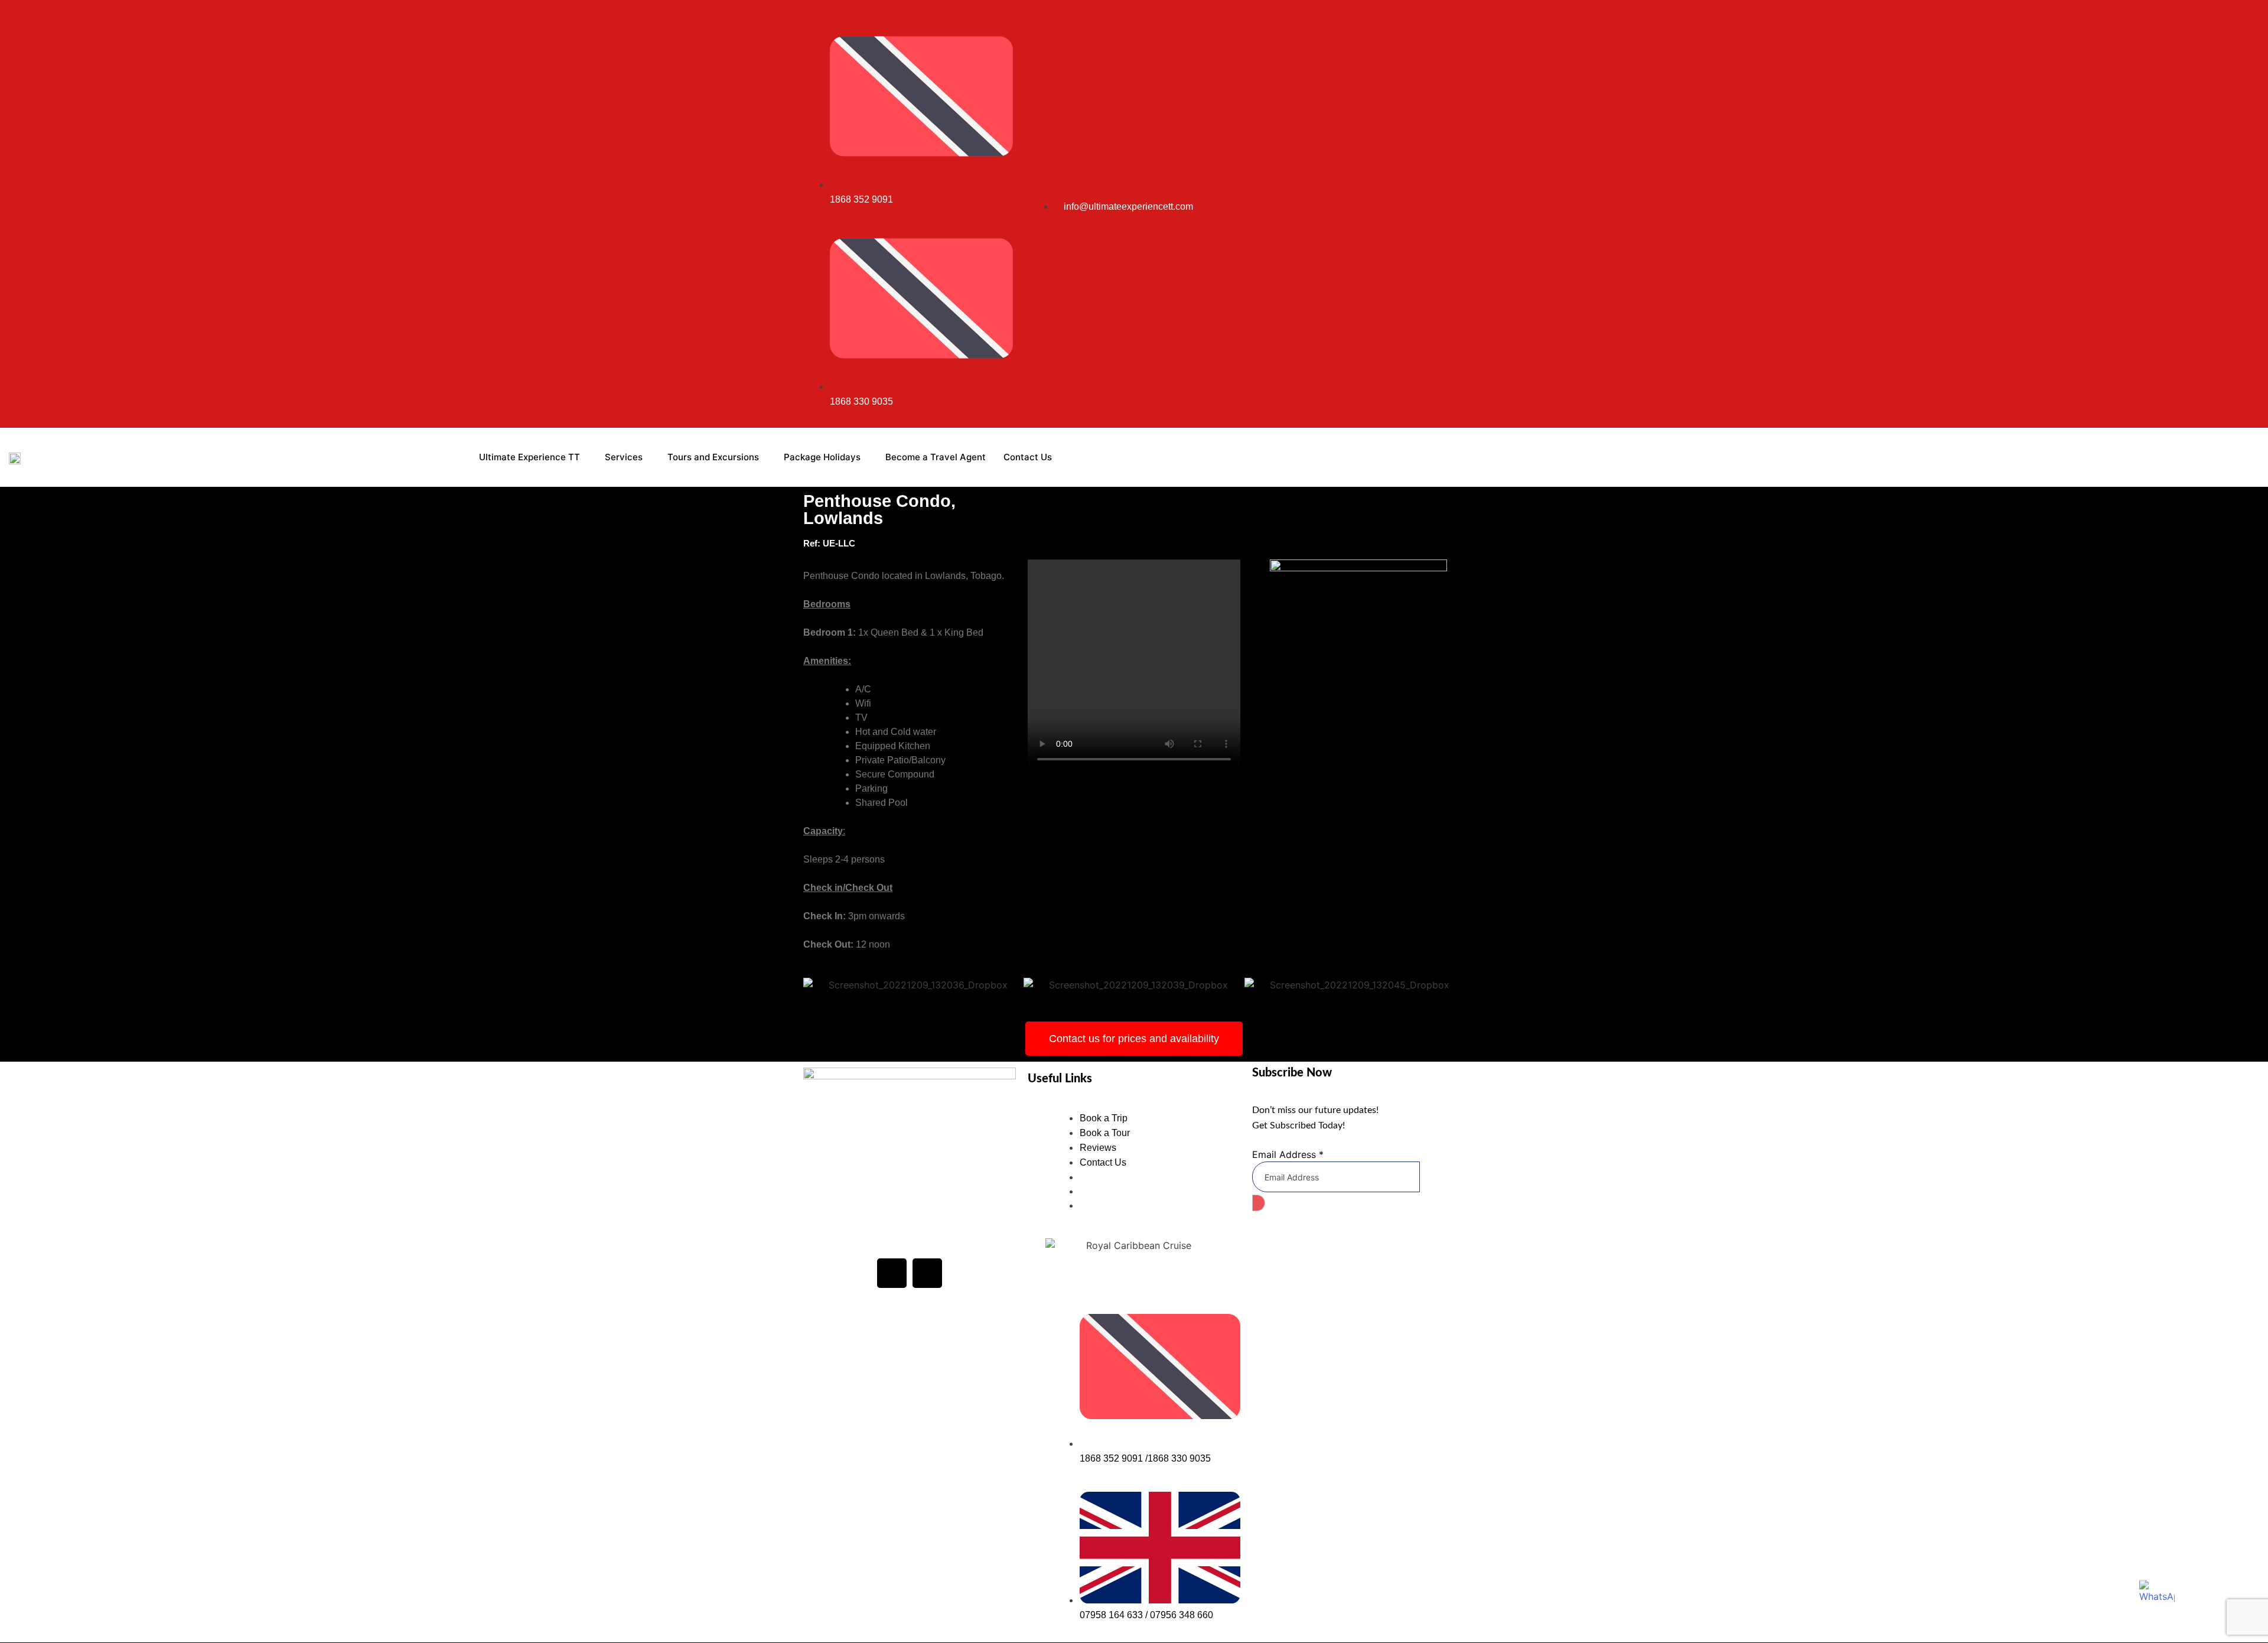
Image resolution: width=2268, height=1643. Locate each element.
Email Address (1288, 1154)
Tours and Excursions (713, 457)
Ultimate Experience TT (529, 457)
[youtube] (1428, 214)
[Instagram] (1414, 214)
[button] (815, 985)
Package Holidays (822, 457)
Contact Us (1028, 457)
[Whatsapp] (1455, 214)
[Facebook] (892, 1273)
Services (624, 457)
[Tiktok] (1441, 214)
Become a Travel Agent (936, 457)
